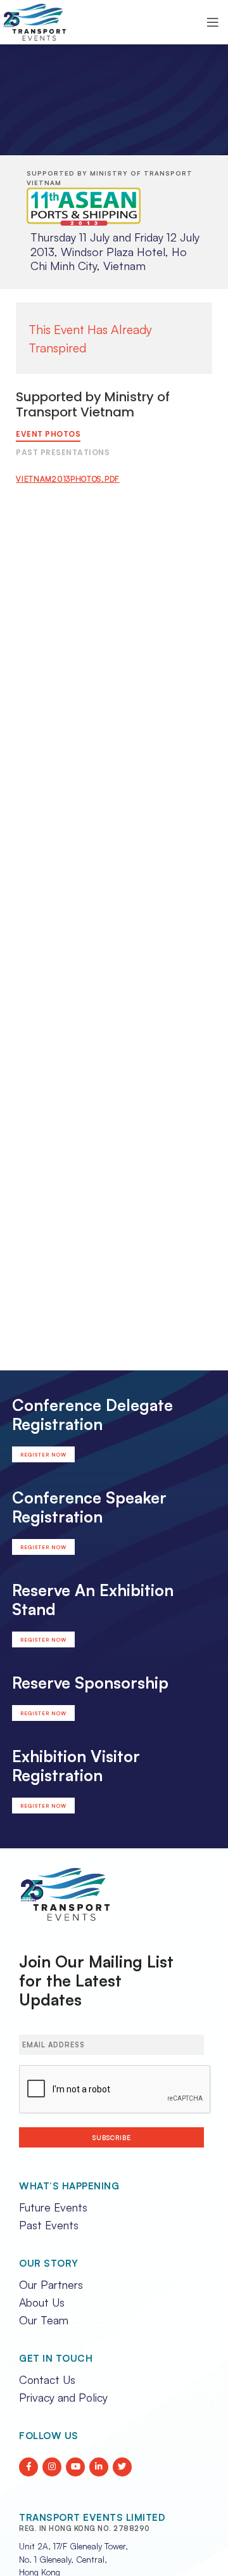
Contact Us (47, 2380)
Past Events (49, 2225)
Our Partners (51, 2284)
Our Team (44, 2320)
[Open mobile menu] (213, 22)
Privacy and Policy (63, 2397)
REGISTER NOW (43, 1455)
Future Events (53, 2207)
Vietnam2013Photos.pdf (68, 479)
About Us (42, 2302)
